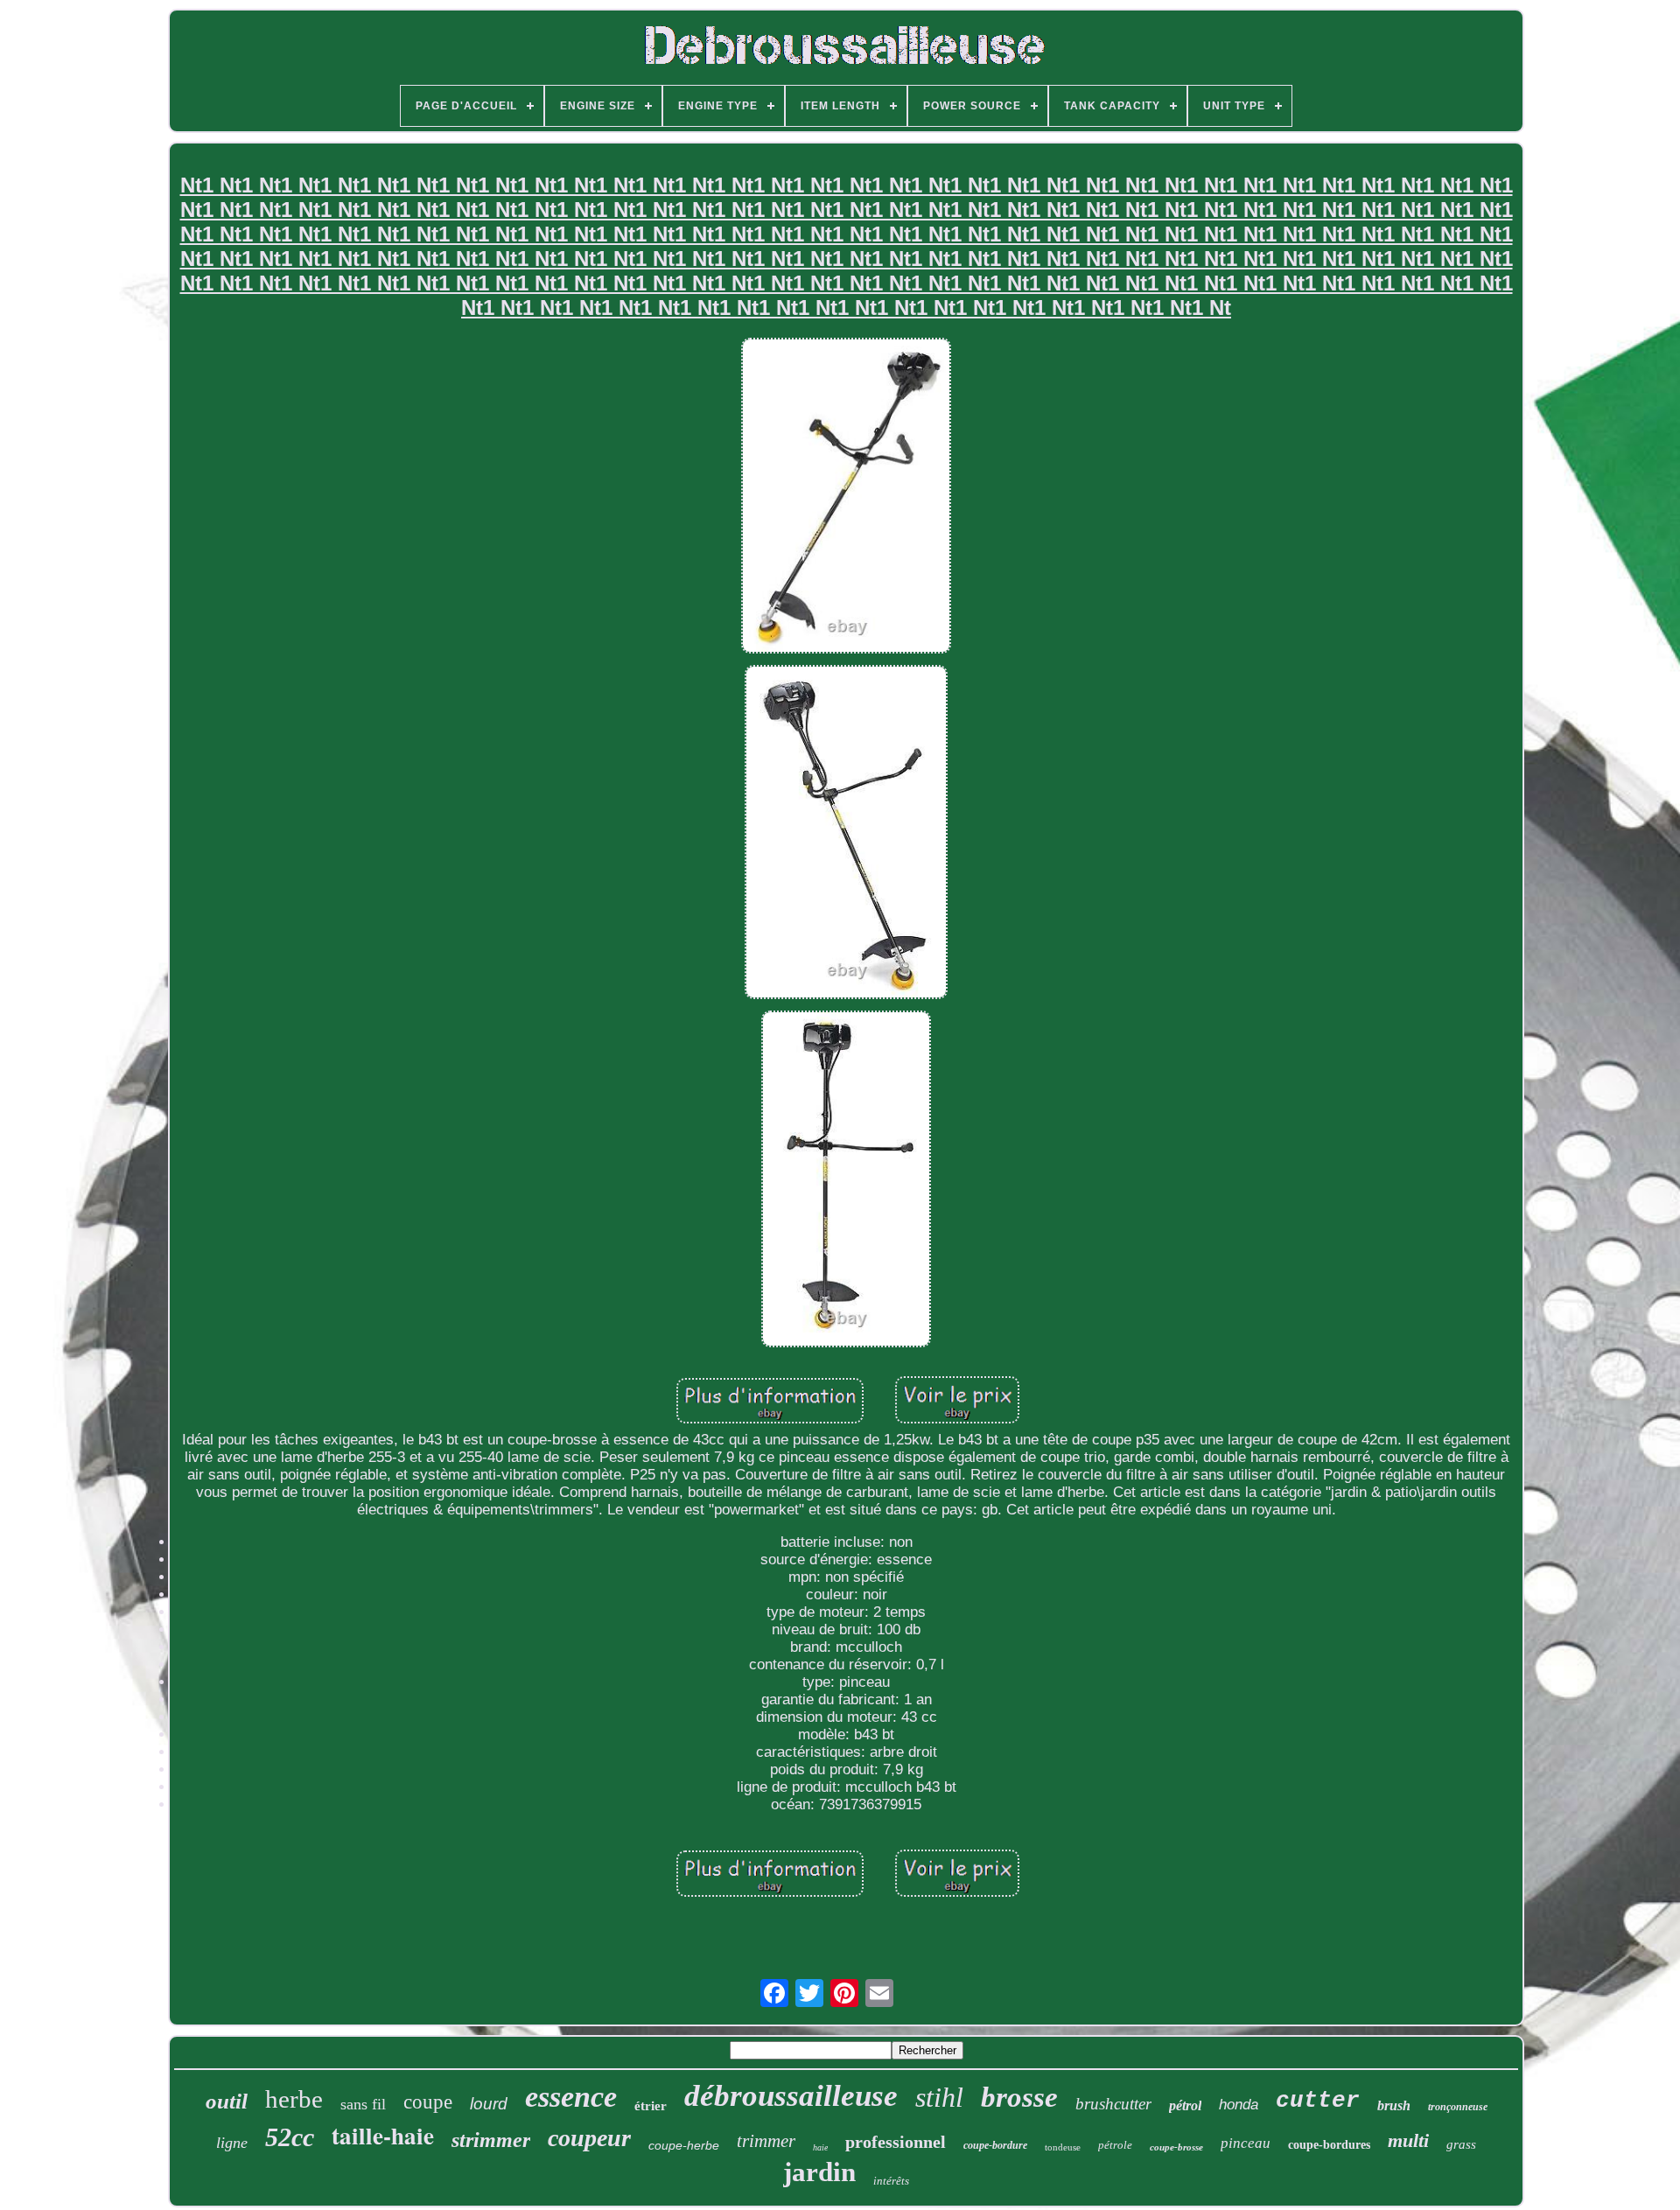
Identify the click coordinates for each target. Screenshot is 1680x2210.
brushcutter (1113, 2104)
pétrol (1185, 2105)
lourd (489, 2104)
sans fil (363, 2104)
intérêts (891, 2181)
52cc (290, 2137)
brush (1394, 2105)
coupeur (589, 2138)
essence (571, 2097)
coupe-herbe (684, 2145)
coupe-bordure (995, 2145)
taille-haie (383, 2135)
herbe (294, 2099)
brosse (1019, 2097)
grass (1461, 2144)
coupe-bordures (1329, 2145)
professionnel (896, 2142)
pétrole (1115, 2145)
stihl (939, 2097)
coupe (428, 2102)
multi (1408, 2140)
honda (1239, 2105)
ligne (232, 2143)
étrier (651, 2106)
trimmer (766, 2141)
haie (820, 2147)
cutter (1318, 2101)
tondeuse (1063, 2147)
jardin (819, 2172)
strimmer (491, 2140)
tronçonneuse (1458, 2107)
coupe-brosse (1176, 2147)
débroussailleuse (791, 2096)
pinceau (1246, 2143)
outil (227, 2101)
